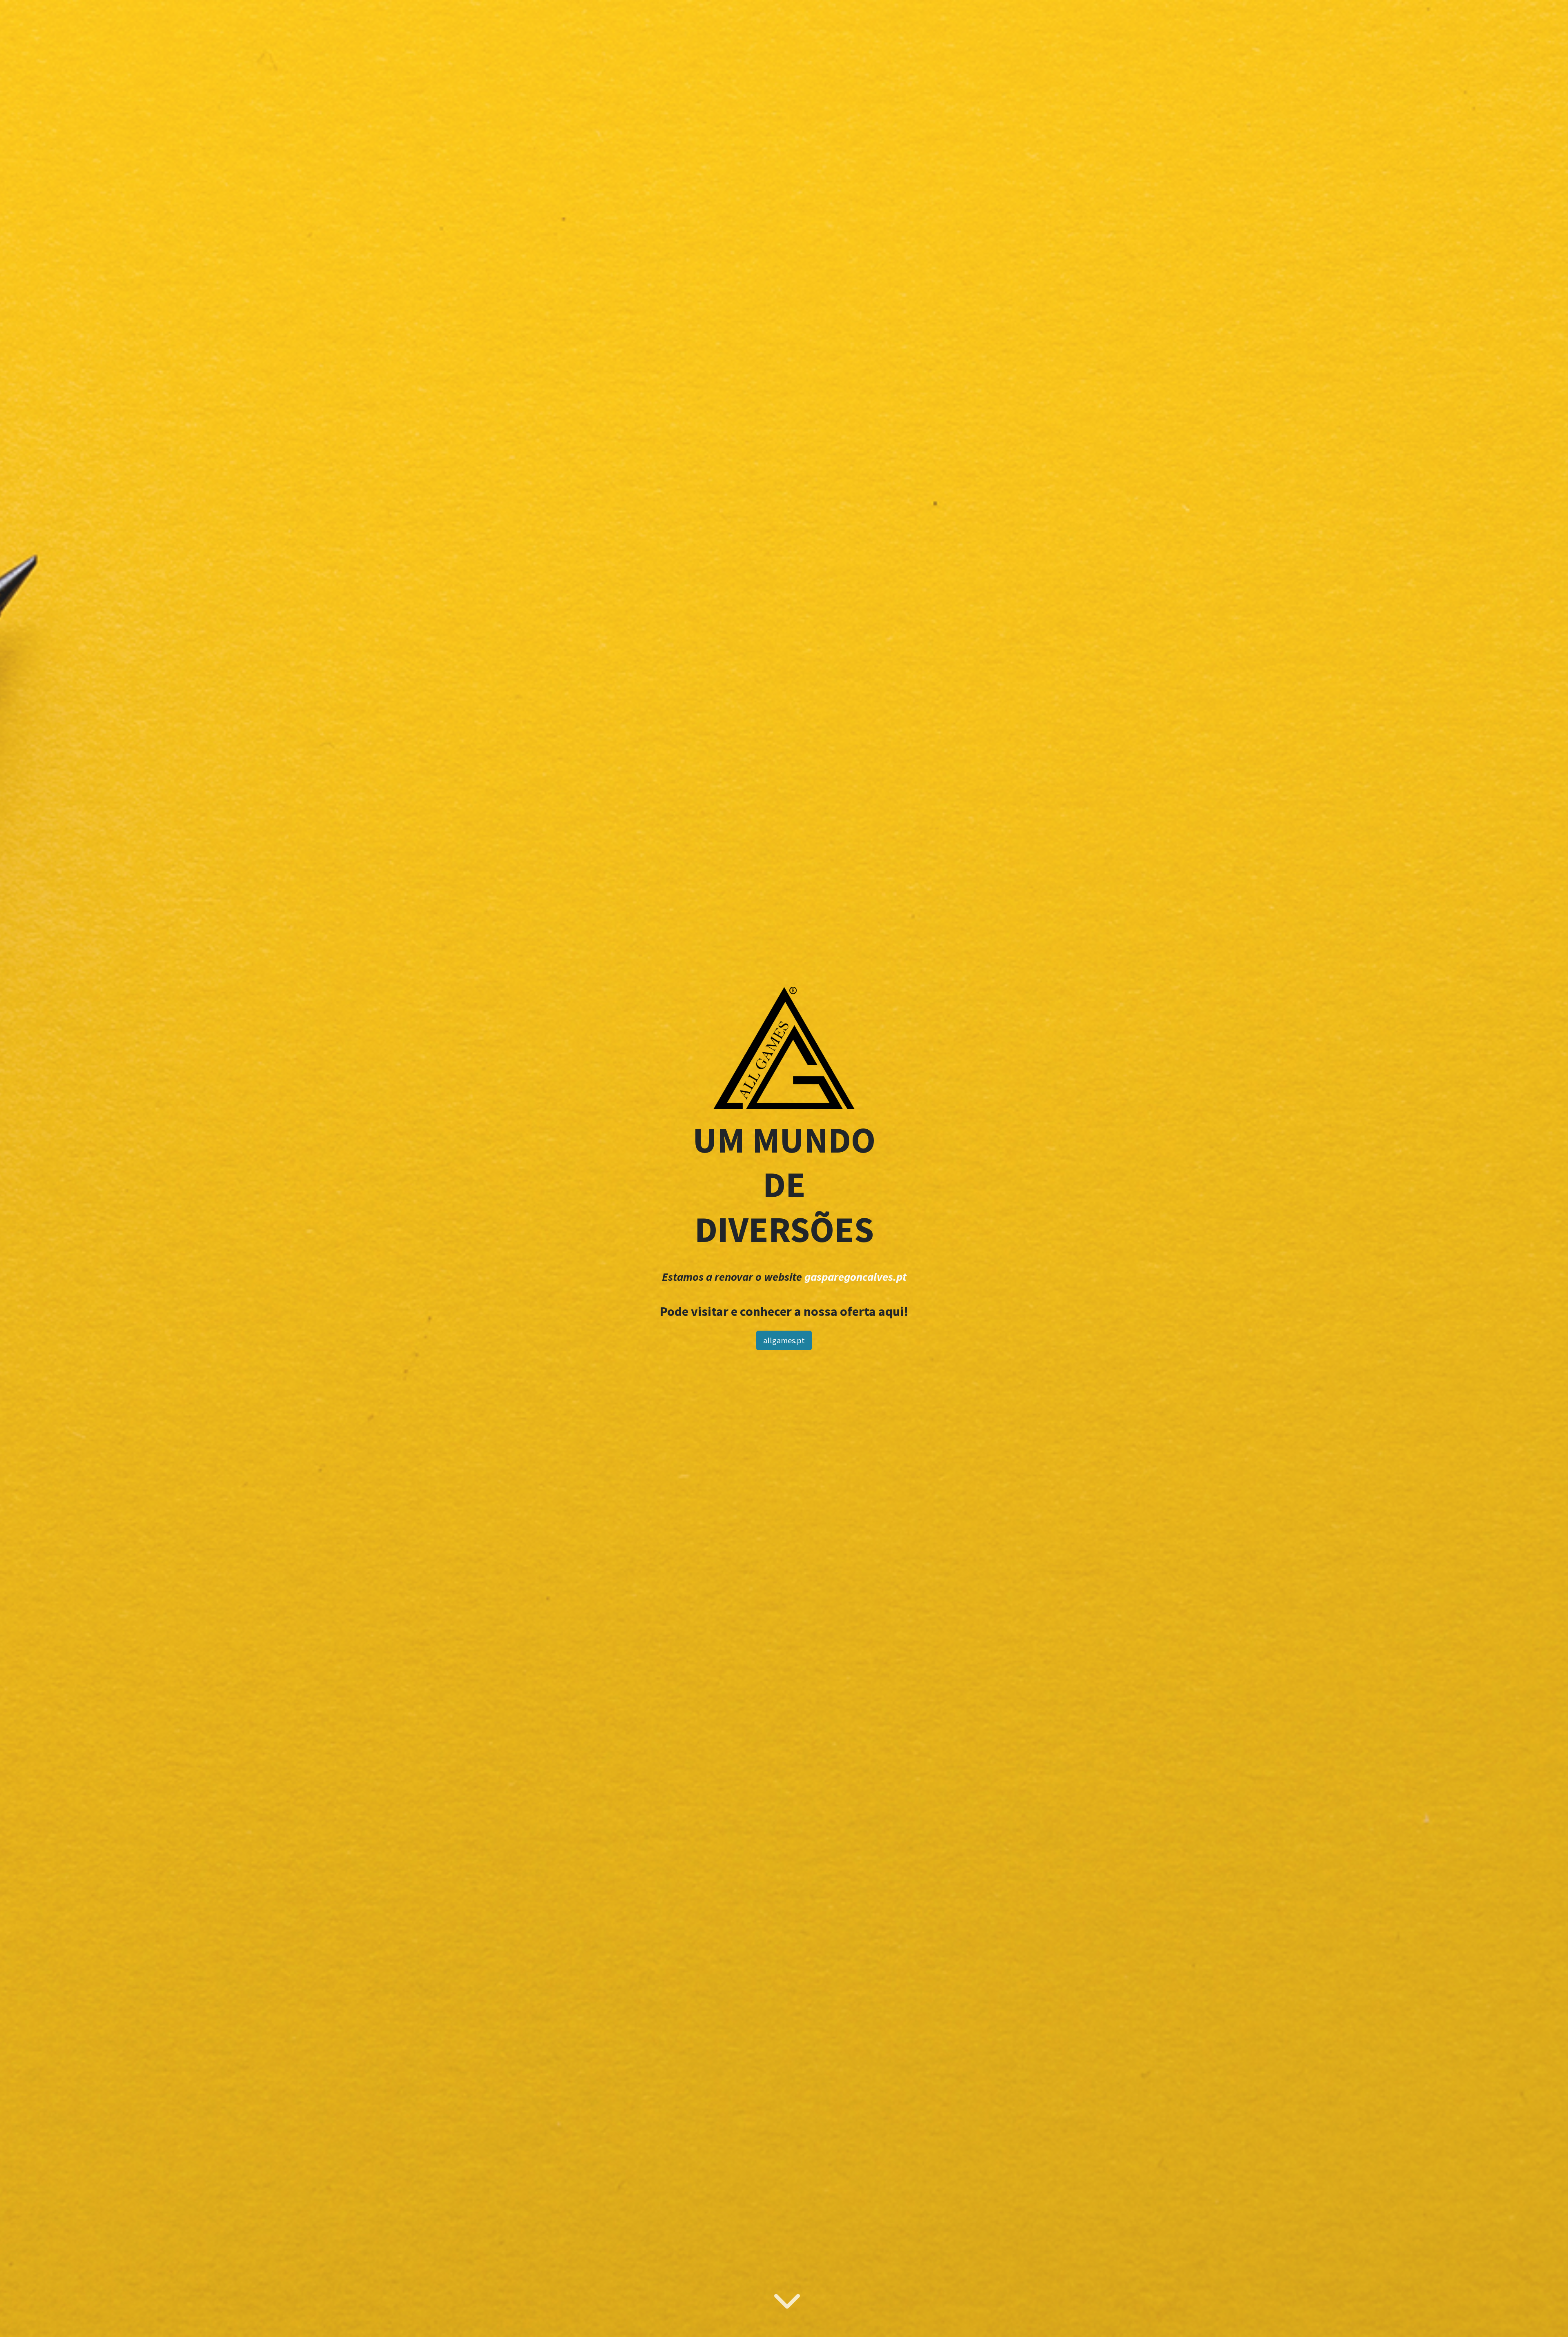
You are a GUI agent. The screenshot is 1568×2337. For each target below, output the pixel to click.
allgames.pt (784, 1340)
